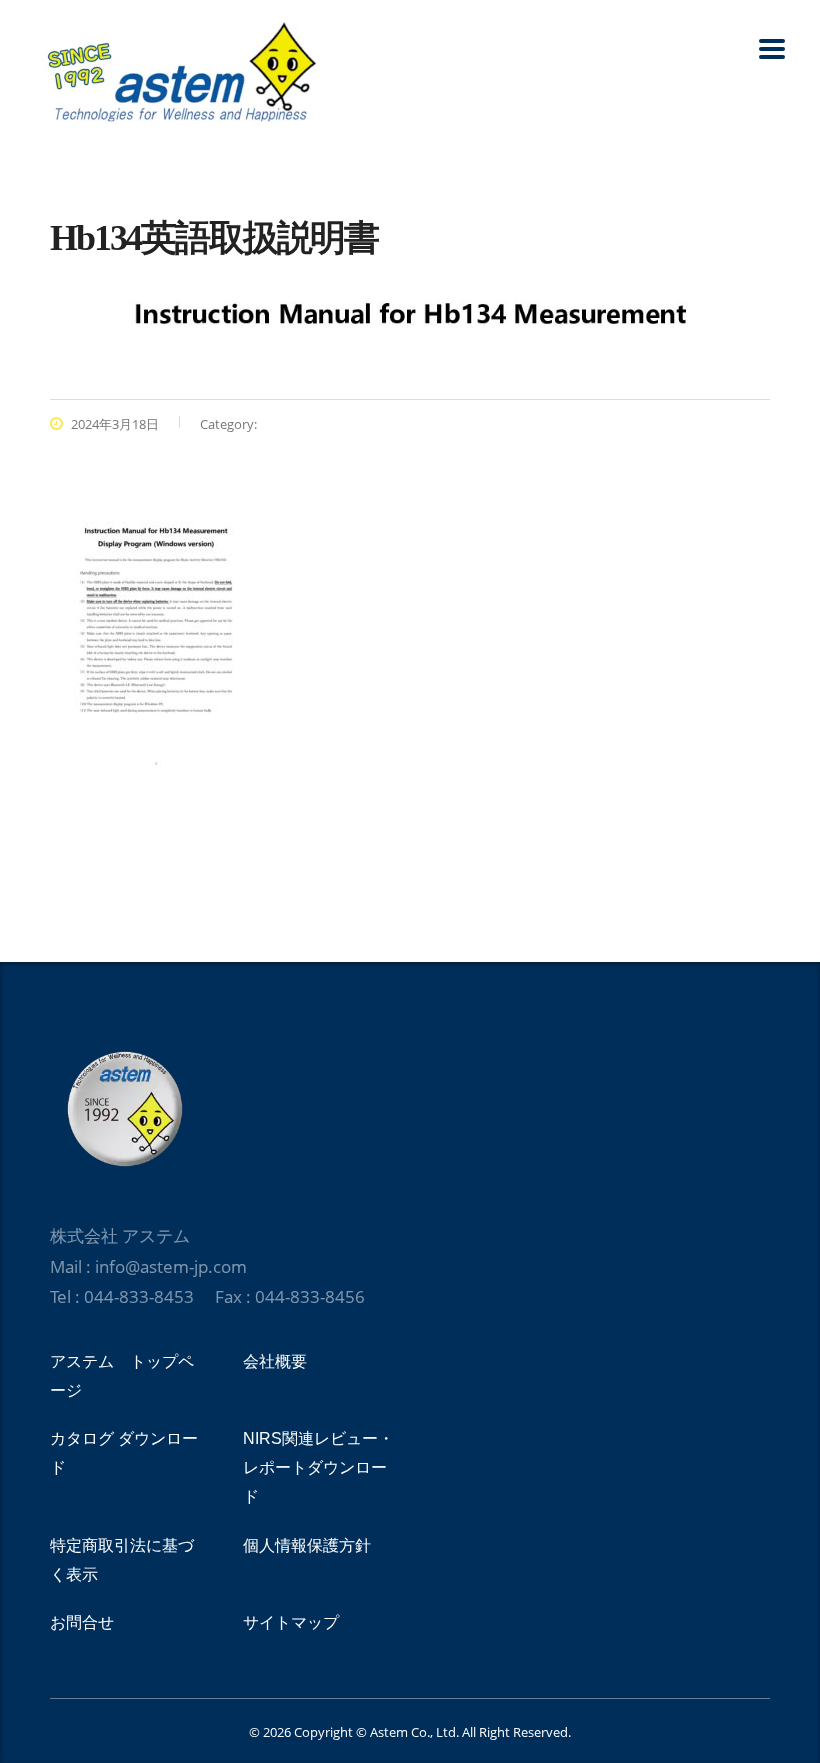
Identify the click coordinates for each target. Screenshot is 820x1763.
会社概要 (275, 1361)
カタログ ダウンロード (124, 1453)
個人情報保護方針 (307, 1545)
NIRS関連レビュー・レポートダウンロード (318, 1467)
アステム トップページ (122, 1376)
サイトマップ (291, 1622)
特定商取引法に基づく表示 (122, 1560)
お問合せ (82, 1622)
